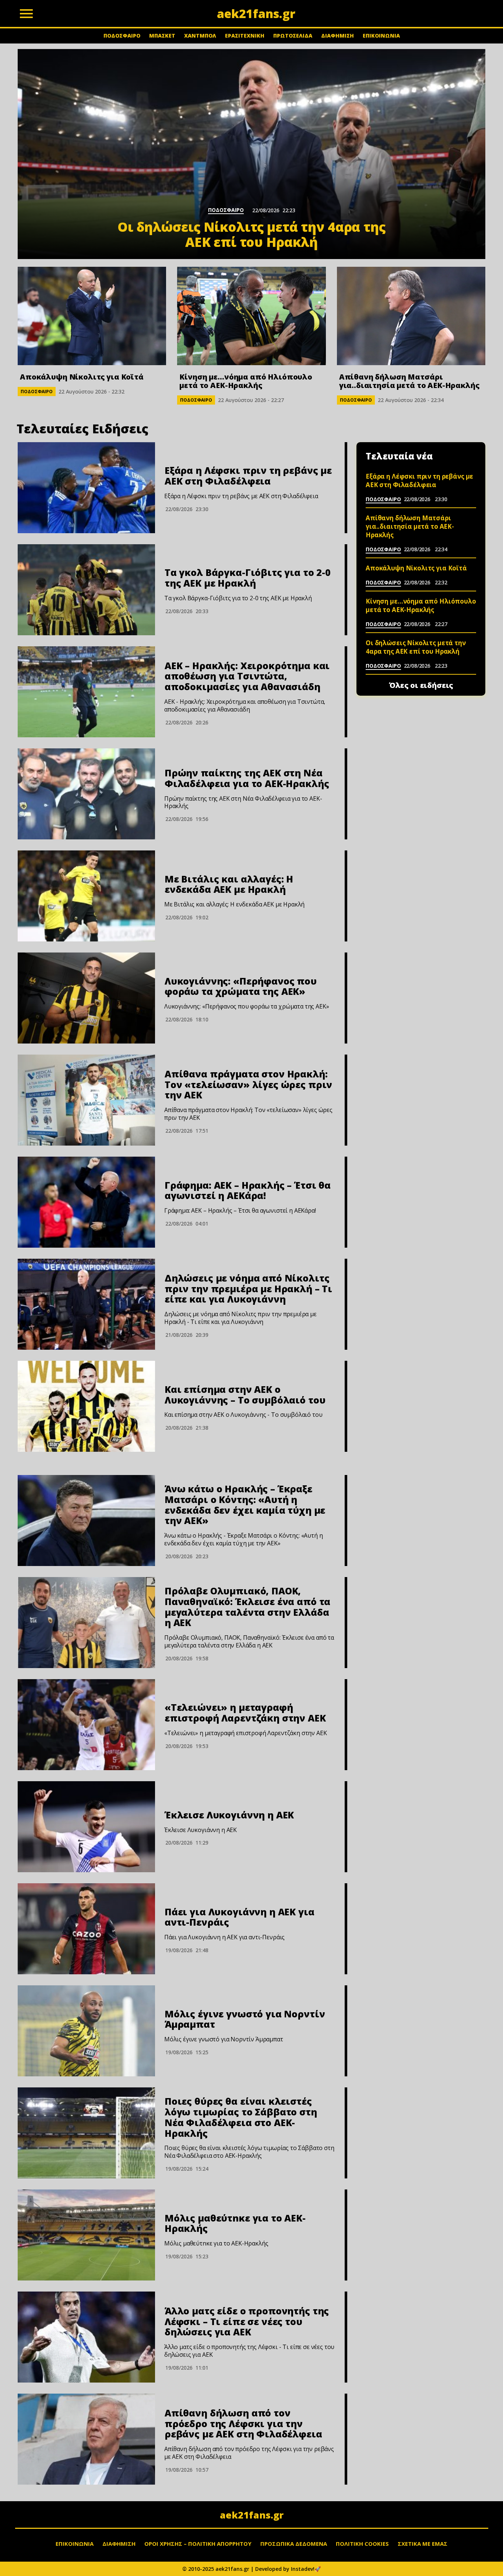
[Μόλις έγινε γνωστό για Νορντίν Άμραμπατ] (86, 2031)
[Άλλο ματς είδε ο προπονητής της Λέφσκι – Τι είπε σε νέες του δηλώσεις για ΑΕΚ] (86, 2337)
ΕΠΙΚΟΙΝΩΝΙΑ (381, 36)
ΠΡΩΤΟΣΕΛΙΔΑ (293, 36)
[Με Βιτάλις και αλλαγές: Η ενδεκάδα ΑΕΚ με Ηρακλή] (86, 896)
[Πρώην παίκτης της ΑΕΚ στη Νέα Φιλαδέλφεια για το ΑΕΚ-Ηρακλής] (86, 794)
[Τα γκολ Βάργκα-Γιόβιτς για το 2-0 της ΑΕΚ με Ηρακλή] (86, 590)
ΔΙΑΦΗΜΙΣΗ (337, 36)
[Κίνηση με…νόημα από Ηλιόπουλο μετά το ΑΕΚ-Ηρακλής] (251, 316)
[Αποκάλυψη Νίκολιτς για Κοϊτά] (92, 316)
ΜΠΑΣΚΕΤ (162, 36)
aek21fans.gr (252, 2515)
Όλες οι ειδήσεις (421, 685)
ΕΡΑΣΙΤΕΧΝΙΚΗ (245, 36)
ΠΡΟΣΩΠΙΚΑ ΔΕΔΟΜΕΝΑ (294, 2544)
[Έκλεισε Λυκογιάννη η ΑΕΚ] (86, 1827)
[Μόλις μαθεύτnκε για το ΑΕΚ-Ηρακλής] (86, 2235)
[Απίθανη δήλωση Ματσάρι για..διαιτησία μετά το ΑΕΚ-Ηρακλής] (411, 316)
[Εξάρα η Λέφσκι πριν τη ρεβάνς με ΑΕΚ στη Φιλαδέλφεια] (86, 488)
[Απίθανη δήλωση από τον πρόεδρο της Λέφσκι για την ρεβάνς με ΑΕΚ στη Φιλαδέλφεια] (86, 2439)
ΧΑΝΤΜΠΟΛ (200, 36)
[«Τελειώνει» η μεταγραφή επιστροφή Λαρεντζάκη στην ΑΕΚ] (86, 1725)
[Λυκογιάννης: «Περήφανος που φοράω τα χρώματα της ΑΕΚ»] (86, 998)
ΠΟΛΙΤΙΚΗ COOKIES (362, 2544)
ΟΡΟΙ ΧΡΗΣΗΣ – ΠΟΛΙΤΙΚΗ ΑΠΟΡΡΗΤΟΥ (198, 2544)
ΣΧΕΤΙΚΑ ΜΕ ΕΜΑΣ (423, 2544)
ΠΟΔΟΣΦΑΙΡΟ (122, 36)
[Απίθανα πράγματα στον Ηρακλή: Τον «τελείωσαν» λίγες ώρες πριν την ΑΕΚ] (86, 1100)
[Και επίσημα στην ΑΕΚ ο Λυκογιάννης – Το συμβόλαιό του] (86, 1406)
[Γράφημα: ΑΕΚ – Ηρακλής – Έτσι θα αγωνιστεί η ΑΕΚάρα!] (86, 1202)
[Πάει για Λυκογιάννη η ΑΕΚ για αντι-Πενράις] (86, 1929)
